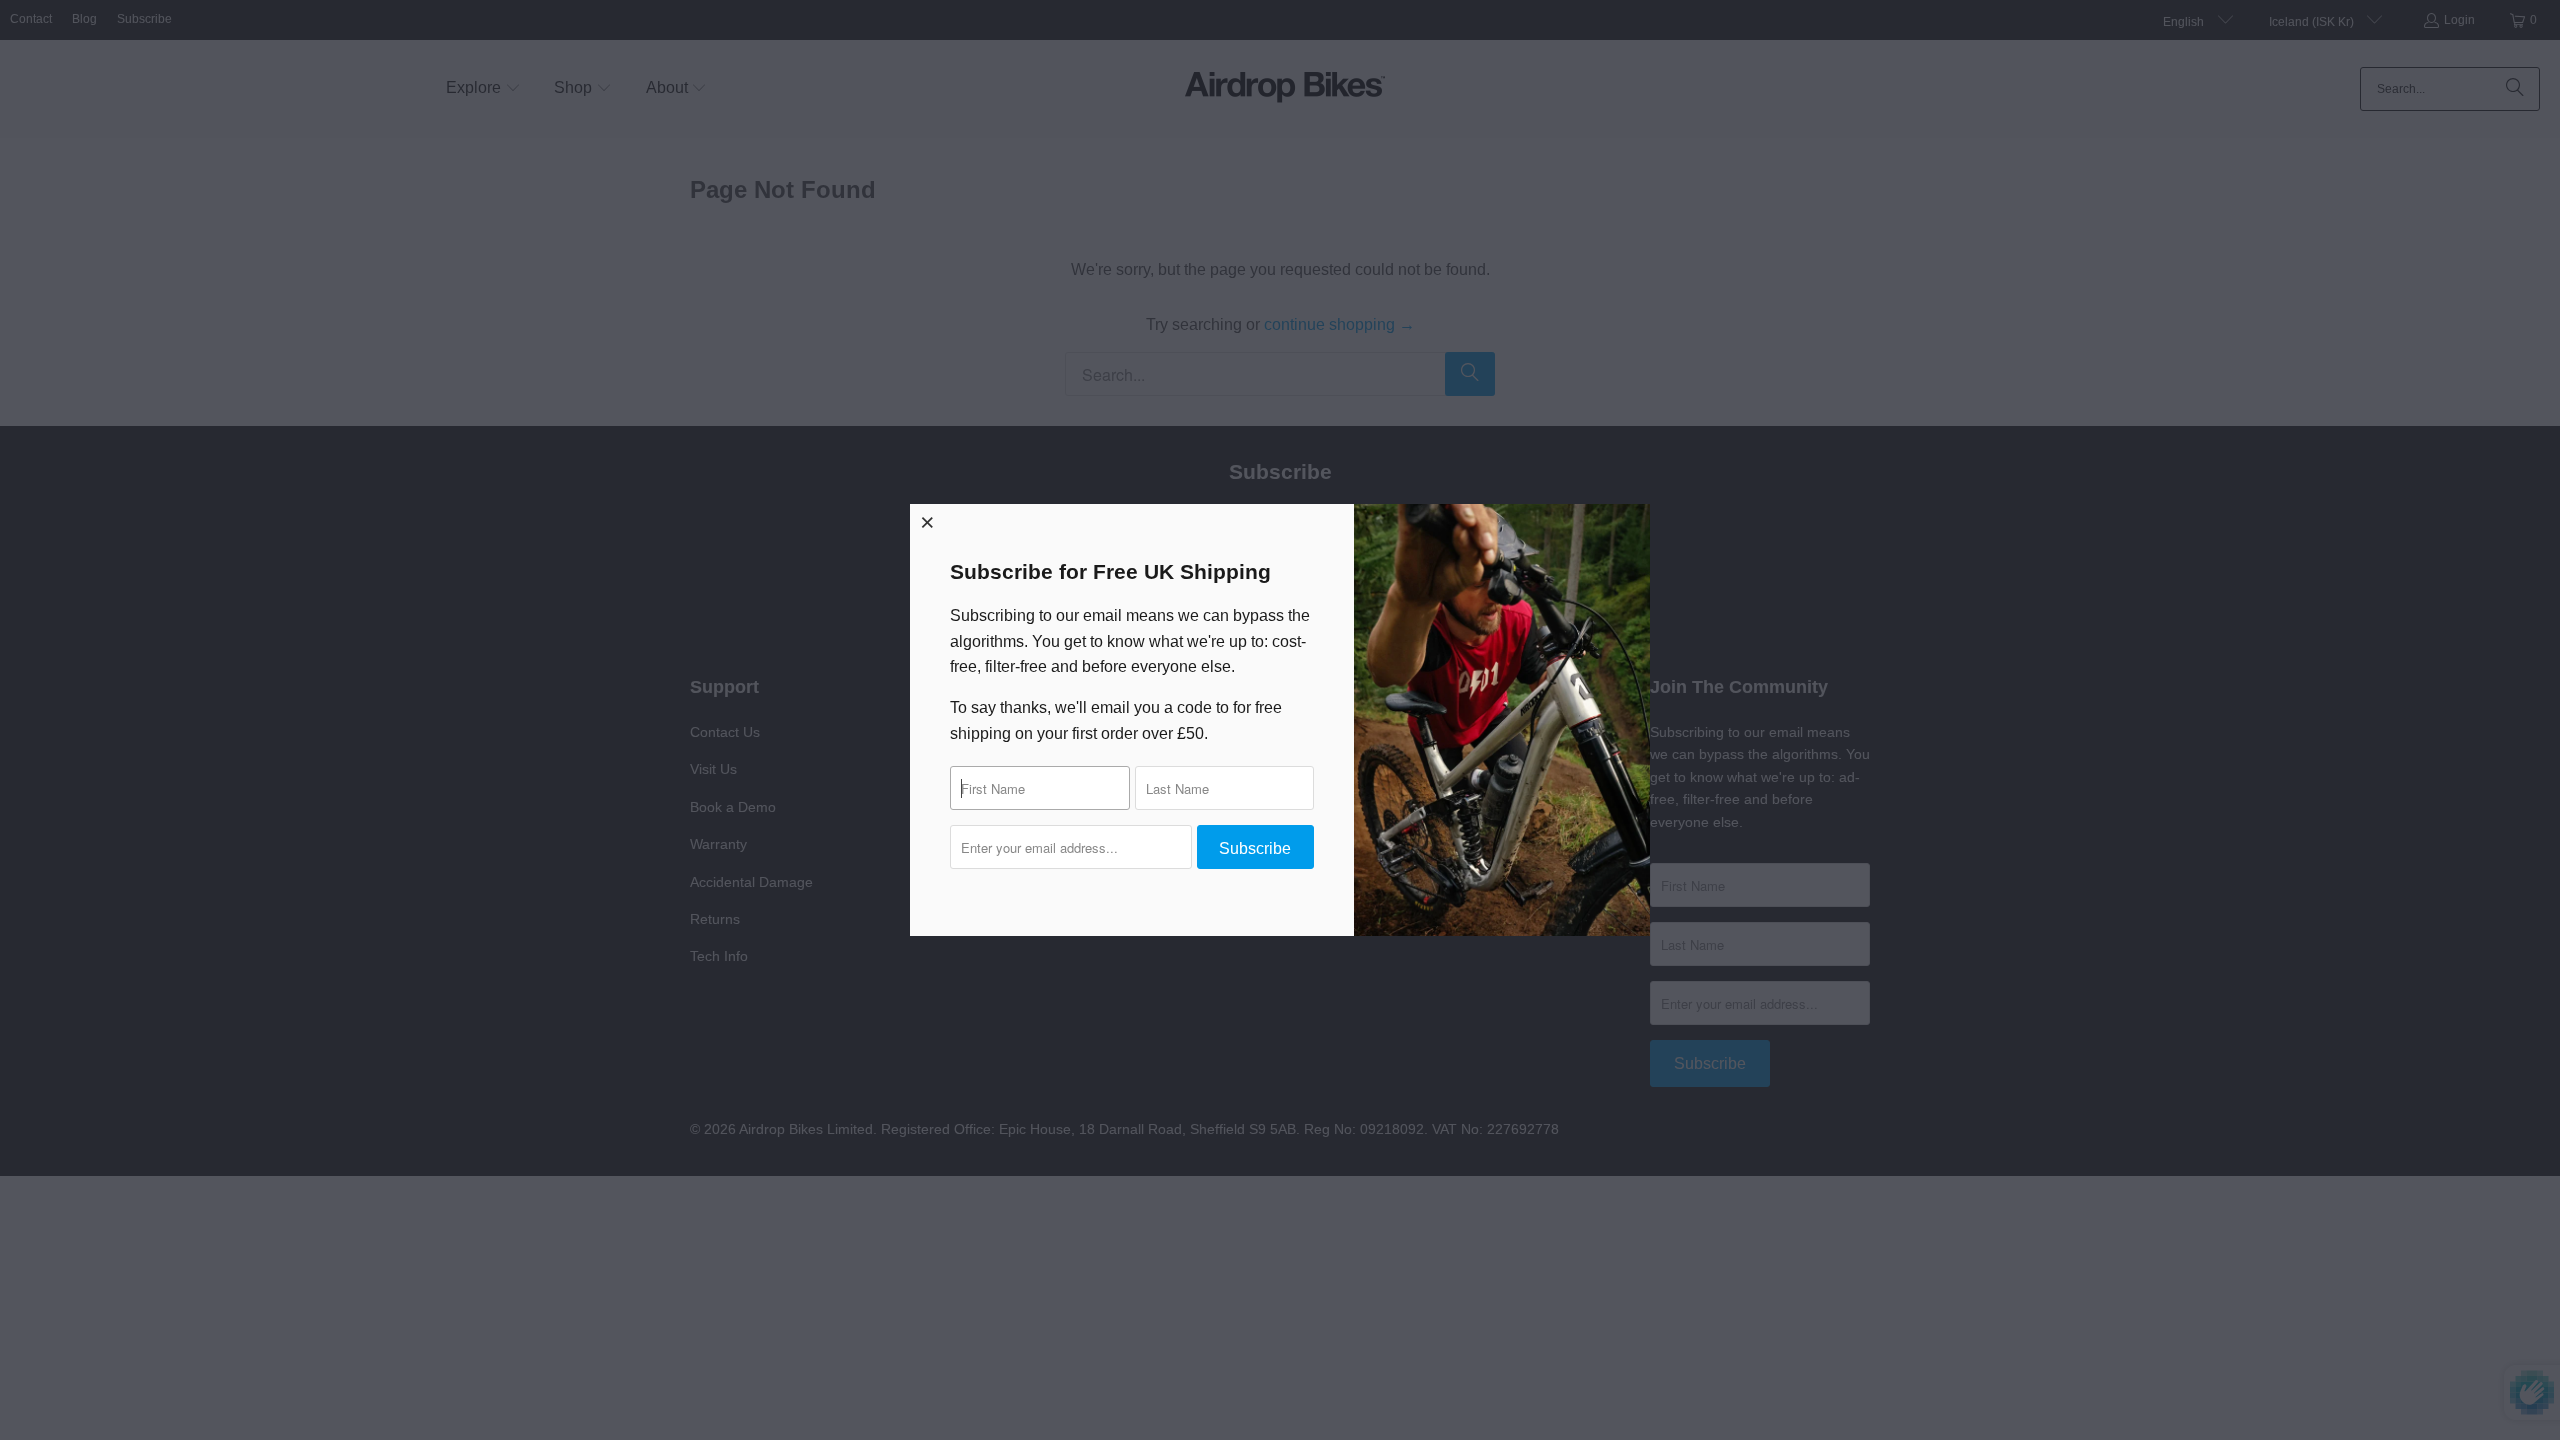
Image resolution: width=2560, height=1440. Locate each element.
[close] (928, 522)
